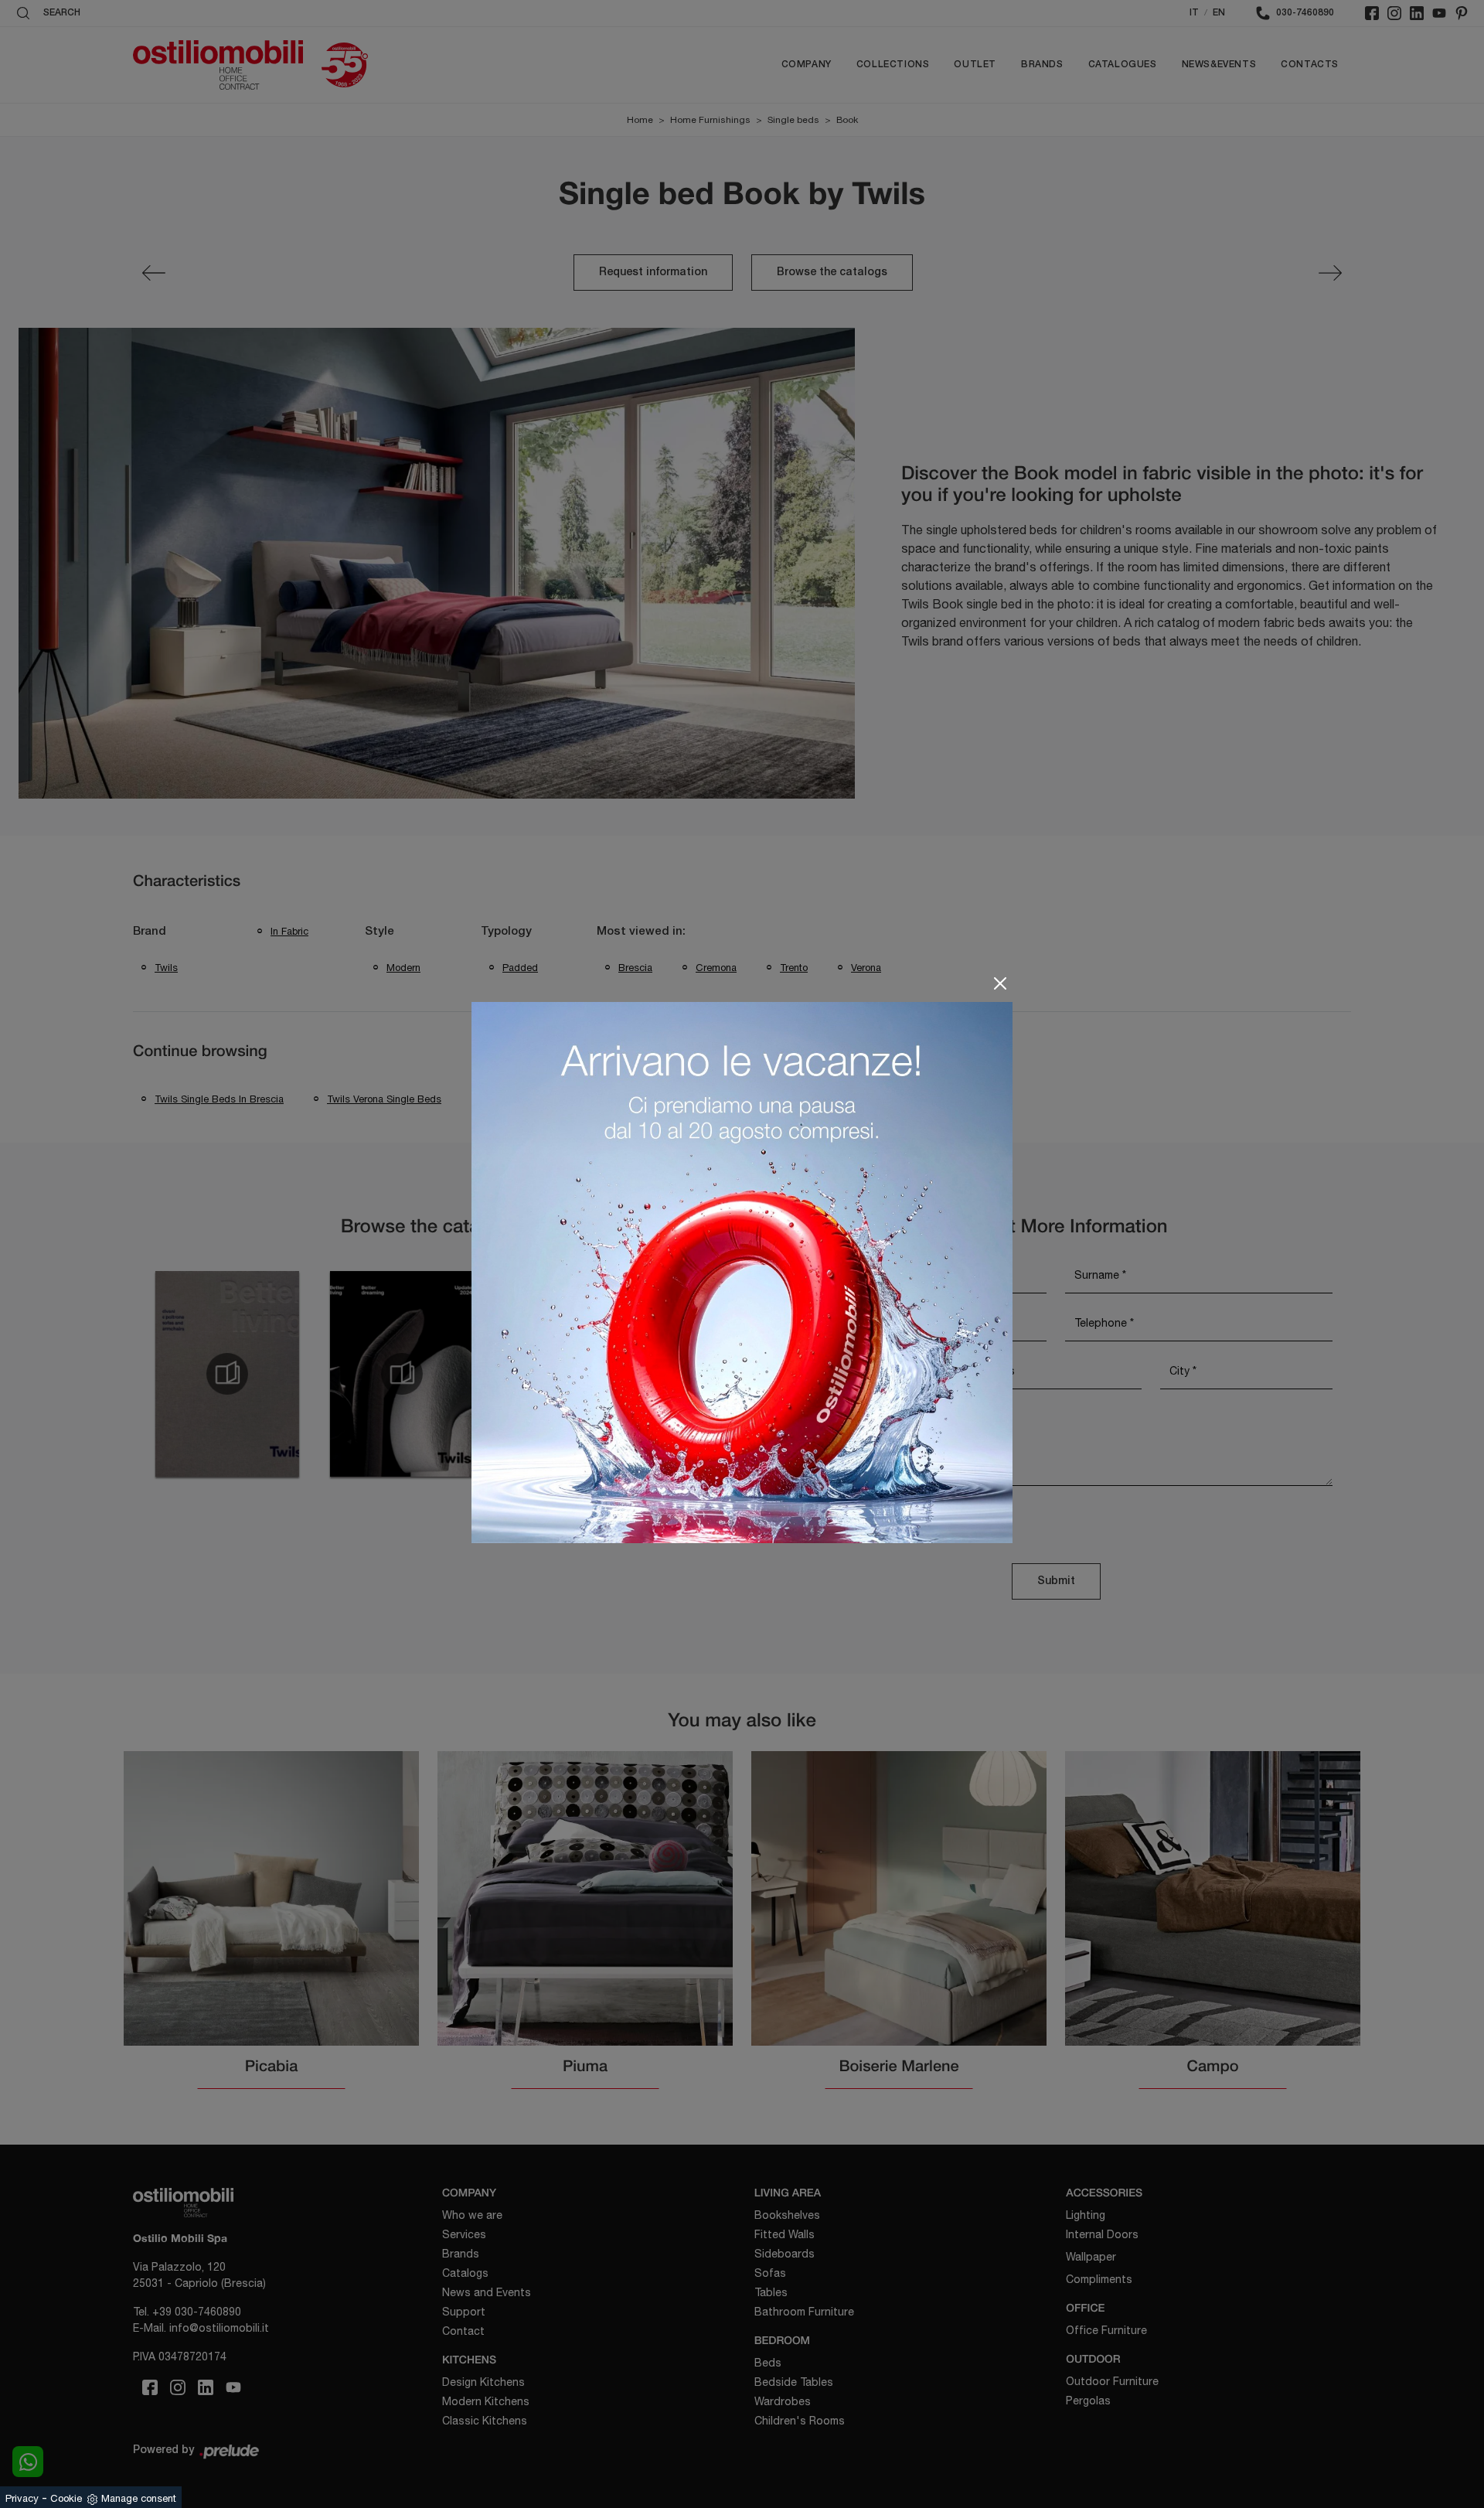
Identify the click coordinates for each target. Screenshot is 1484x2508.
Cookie (66, 2498)
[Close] (1000, 983)
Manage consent (139, 2498)
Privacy (22, 2498)
